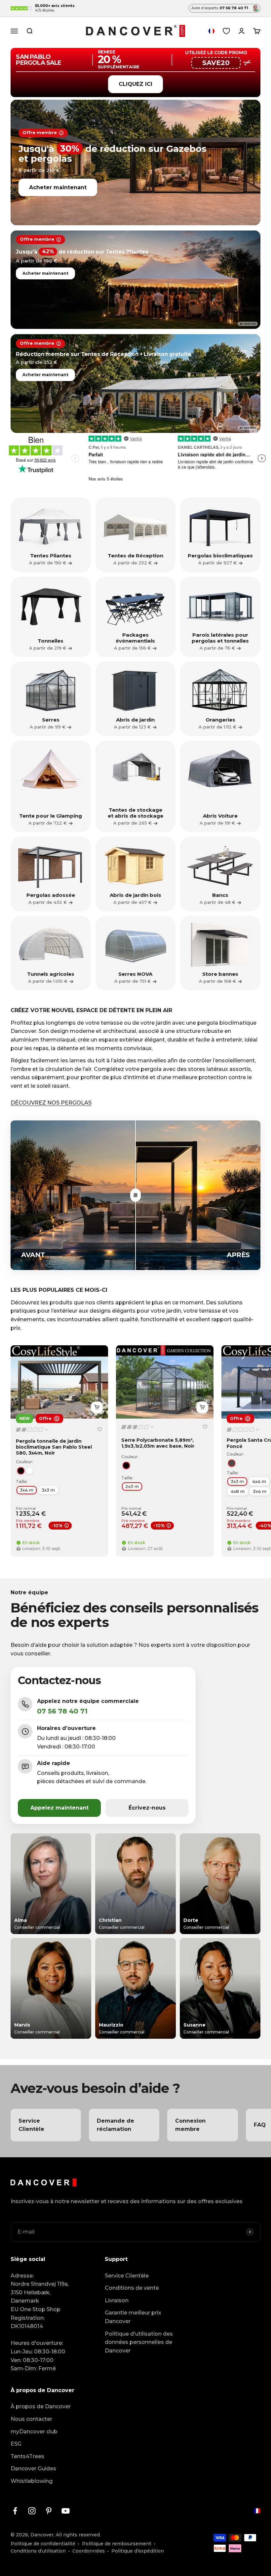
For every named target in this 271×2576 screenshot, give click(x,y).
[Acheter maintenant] (135, 162)
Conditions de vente (132, 2288)
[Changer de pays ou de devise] (212, 31)
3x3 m (48, 1490)
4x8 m (238, 1491)
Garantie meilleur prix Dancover (133, 2317)
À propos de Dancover (41, 2406)
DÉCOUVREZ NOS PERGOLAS (51, 1103)
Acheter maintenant (58, 187)
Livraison (117, 2300)
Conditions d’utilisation (38, 2551)
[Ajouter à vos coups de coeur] (99, 1429)
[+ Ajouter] (97, 1407)
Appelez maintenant (59, 1808)
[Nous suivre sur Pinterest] (49, 2511)
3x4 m (27, 1490)
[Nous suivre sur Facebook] (15, 2511)
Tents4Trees (27, 2456)
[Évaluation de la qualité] (32, 1430)
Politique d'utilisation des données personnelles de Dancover (139, 2342)
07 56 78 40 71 (62, 1711)
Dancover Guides (33, 2469)
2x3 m (132, 1486)
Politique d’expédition (138, 2551)
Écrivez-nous (147, 1808)
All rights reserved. (78, 2535)
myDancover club (34, 2432)
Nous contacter (31, 2419)
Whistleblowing (32, 2481)
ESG (16, 2444)
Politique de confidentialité (43, 2544)
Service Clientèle (127, 2276)
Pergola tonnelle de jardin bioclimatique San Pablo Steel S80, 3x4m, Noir (54, 1447)
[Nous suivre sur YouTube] (66, 2511)
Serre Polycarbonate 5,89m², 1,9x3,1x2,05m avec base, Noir (158, 1443)
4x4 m (259, 1481)
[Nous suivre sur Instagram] (32, 2511)
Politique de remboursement (117, 2544)
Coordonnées (89, 2551)
